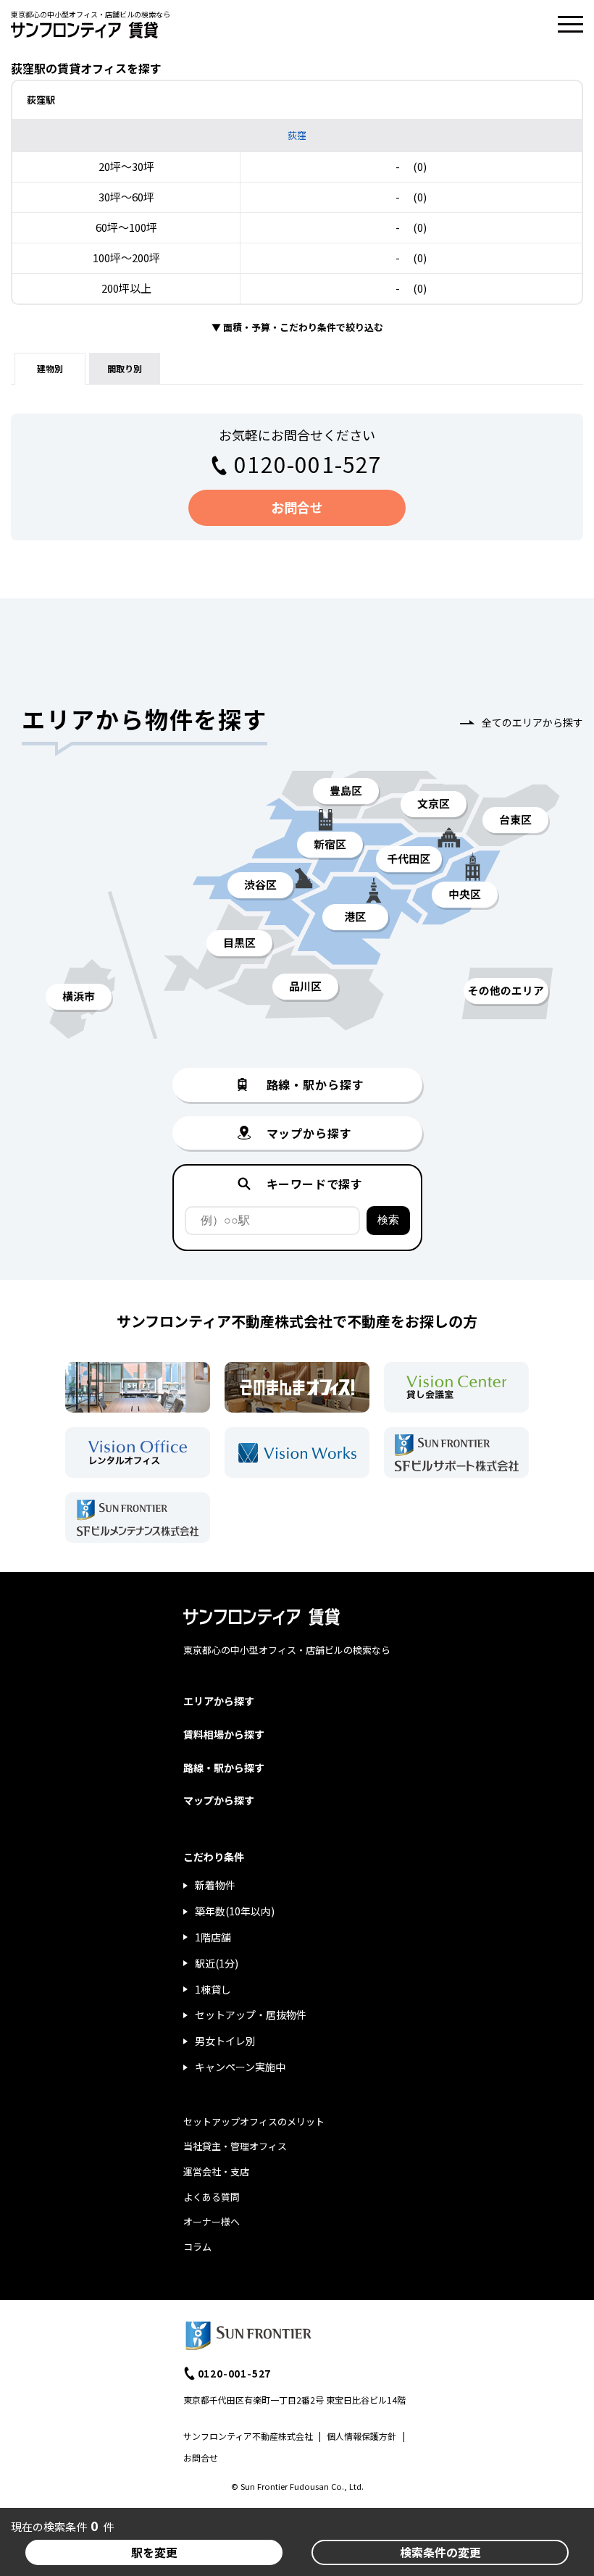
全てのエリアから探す (532, 722)
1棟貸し (213, 1989)
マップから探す (219, 1800)
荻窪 (297, 135)
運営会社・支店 (216, 2171)
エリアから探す (219, 1701)
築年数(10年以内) (235, 1911)
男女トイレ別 (225, 2041)
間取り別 (125, 368)
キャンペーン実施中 (240, 2067)
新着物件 (215, 1885)
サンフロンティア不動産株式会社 (248, 2436)
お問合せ (297, 507)
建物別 (50, 368)
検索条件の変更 (440, 2552)
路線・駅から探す (224, 1768)
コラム (197, 2247)
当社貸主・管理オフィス (235, 2146)
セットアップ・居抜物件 (251, 2015)
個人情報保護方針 (361, 2436)
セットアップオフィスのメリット (254, 2121)
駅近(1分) (217, 1963)
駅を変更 (154, 2552)
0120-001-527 (308, 464)
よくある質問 (212, 2197)
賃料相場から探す (224, 1734)
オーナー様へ (212, 2221)
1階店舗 (213, 1937)
